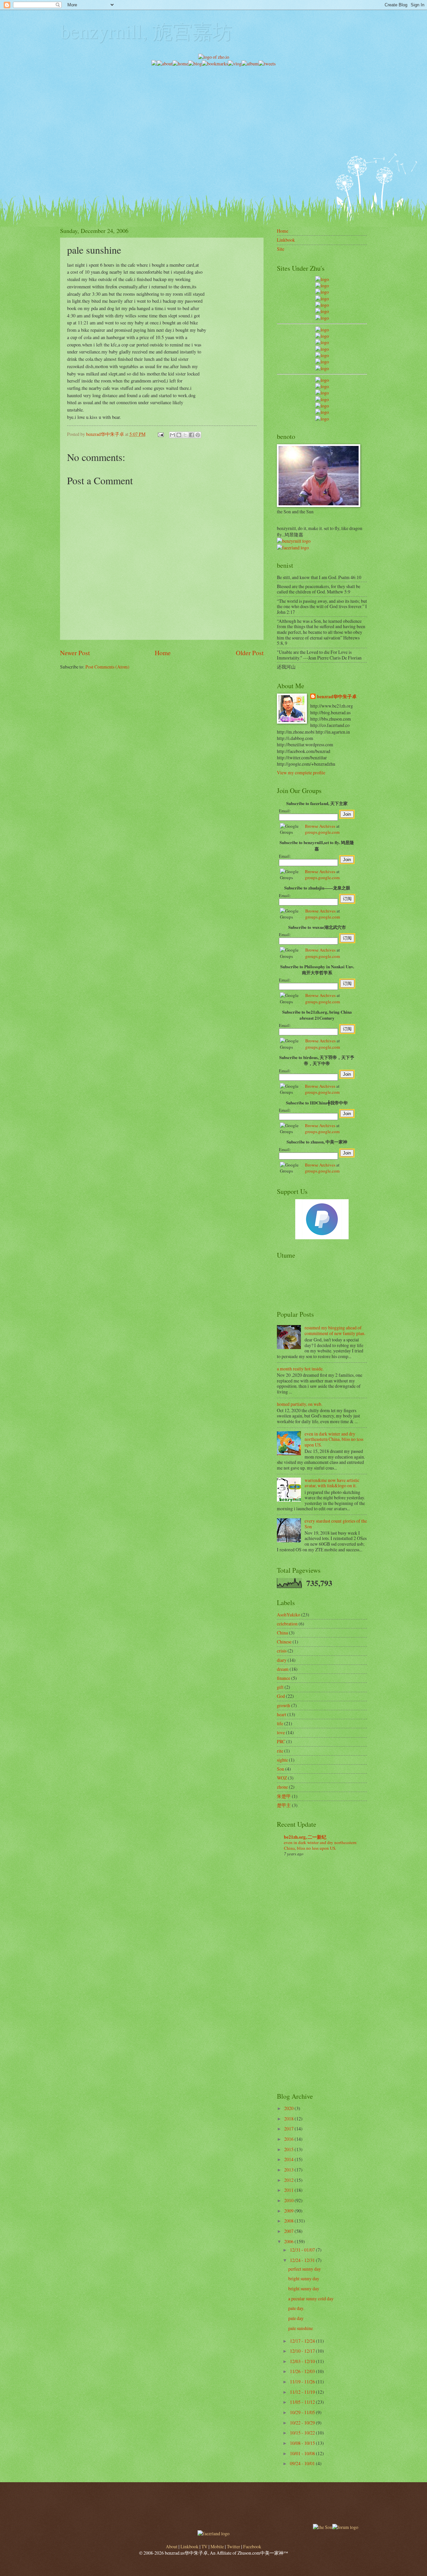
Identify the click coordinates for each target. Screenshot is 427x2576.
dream (283, 1669)
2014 (289, 2159)
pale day (296, 2318)
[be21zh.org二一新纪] (322, 279)
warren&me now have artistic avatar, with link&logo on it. (332, 1483)
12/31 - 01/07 (303, 2250)
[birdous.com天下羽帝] (322, 368)
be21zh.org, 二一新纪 (305, 1837)
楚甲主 (284, 1805)
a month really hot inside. (300, 1369)
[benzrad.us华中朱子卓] (322, 286)
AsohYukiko (289, 1615)
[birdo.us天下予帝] (322, 362)
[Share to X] (185, 435)
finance (284, 1678)
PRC (281, 1741)
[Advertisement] (213, 114)
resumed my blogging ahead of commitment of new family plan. (335, 1330)
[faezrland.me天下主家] (213, 2533)
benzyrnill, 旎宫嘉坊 (146, 31)
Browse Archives (320, 826)
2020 (289, 2108)
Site (281, 249)
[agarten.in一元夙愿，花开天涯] (322, 311)
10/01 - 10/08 (303, 2453)
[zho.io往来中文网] (322, 292)
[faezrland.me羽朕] (322, 299)
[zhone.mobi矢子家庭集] (322, 355)
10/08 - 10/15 (303, 2443)
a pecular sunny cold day (311, 2298)
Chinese (284, 1642)
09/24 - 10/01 (303, 2463)
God (281, 1696)
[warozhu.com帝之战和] (322, 412)
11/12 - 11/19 (303, 2392)
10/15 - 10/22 (303, 2433)
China (282, 1633)
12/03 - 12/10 (303, 2361)
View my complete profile (301, 772)
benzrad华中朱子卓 (337, 697)
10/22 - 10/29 (303, 2423)
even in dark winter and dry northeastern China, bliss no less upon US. (334, 1439)
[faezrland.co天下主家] (322, 386)
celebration (287, 1624)
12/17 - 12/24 (303, 2341)
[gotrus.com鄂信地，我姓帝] (322, 330)
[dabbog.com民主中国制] (322, 393)
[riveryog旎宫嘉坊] (322, 318)
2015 (289, 2149)
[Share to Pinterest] (198, 435)
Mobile (217, 2546)
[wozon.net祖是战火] (322, 380)
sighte (282, 1760)
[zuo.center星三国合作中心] (322, 406)
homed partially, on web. (300, 1404)
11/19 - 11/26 (303, 2382)
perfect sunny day (305, 2269)
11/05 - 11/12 (303, 2402)
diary (282, 1660)
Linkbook (286, 240)
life (280, 1723)
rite (280, 1751)
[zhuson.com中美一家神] (322, 342)
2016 (289, 2139)
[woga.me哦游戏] (322, 399)
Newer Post (75, 653)
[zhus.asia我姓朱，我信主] (322, 305)
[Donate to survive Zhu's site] (322, 1237)
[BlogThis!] (179, 435)
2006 (289, 2241)
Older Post (250, 653)
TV (204, 2546)
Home (163, 653)
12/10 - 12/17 (303, 2351)
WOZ (282, 1778)
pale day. (296, 2308)
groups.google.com (322, 832)
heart (282, 1714)
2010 (289, 2200)
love (281, 1732)
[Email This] (172, 435)
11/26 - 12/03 (303, 2371)
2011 (289, 2190)
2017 (289, 2129)
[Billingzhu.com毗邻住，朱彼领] (322, 336)
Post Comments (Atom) (107, 667)
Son (281, 1769)
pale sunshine (301, 2328)
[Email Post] (160, 434)
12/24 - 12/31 (303, 2260)
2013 (289, 2170)
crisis (282, 1651)
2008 (289, 2221)
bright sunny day (304, 2278)
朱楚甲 (284, 1796)
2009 (289, 2211)
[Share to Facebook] (191, 435)
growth (284, 1705)
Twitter (234, 2546)
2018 (289, 2119)
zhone (282, 1787)
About (172, 2546)
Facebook (252, 2546)
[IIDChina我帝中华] (322, 349)
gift (280, 1687)
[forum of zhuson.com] (345, 2527)
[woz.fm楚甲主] (322, 419)
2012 (289, 2180)
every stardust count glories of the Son (336, 1524)
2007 (289, 2231)
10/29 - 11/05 (303, 2412)
